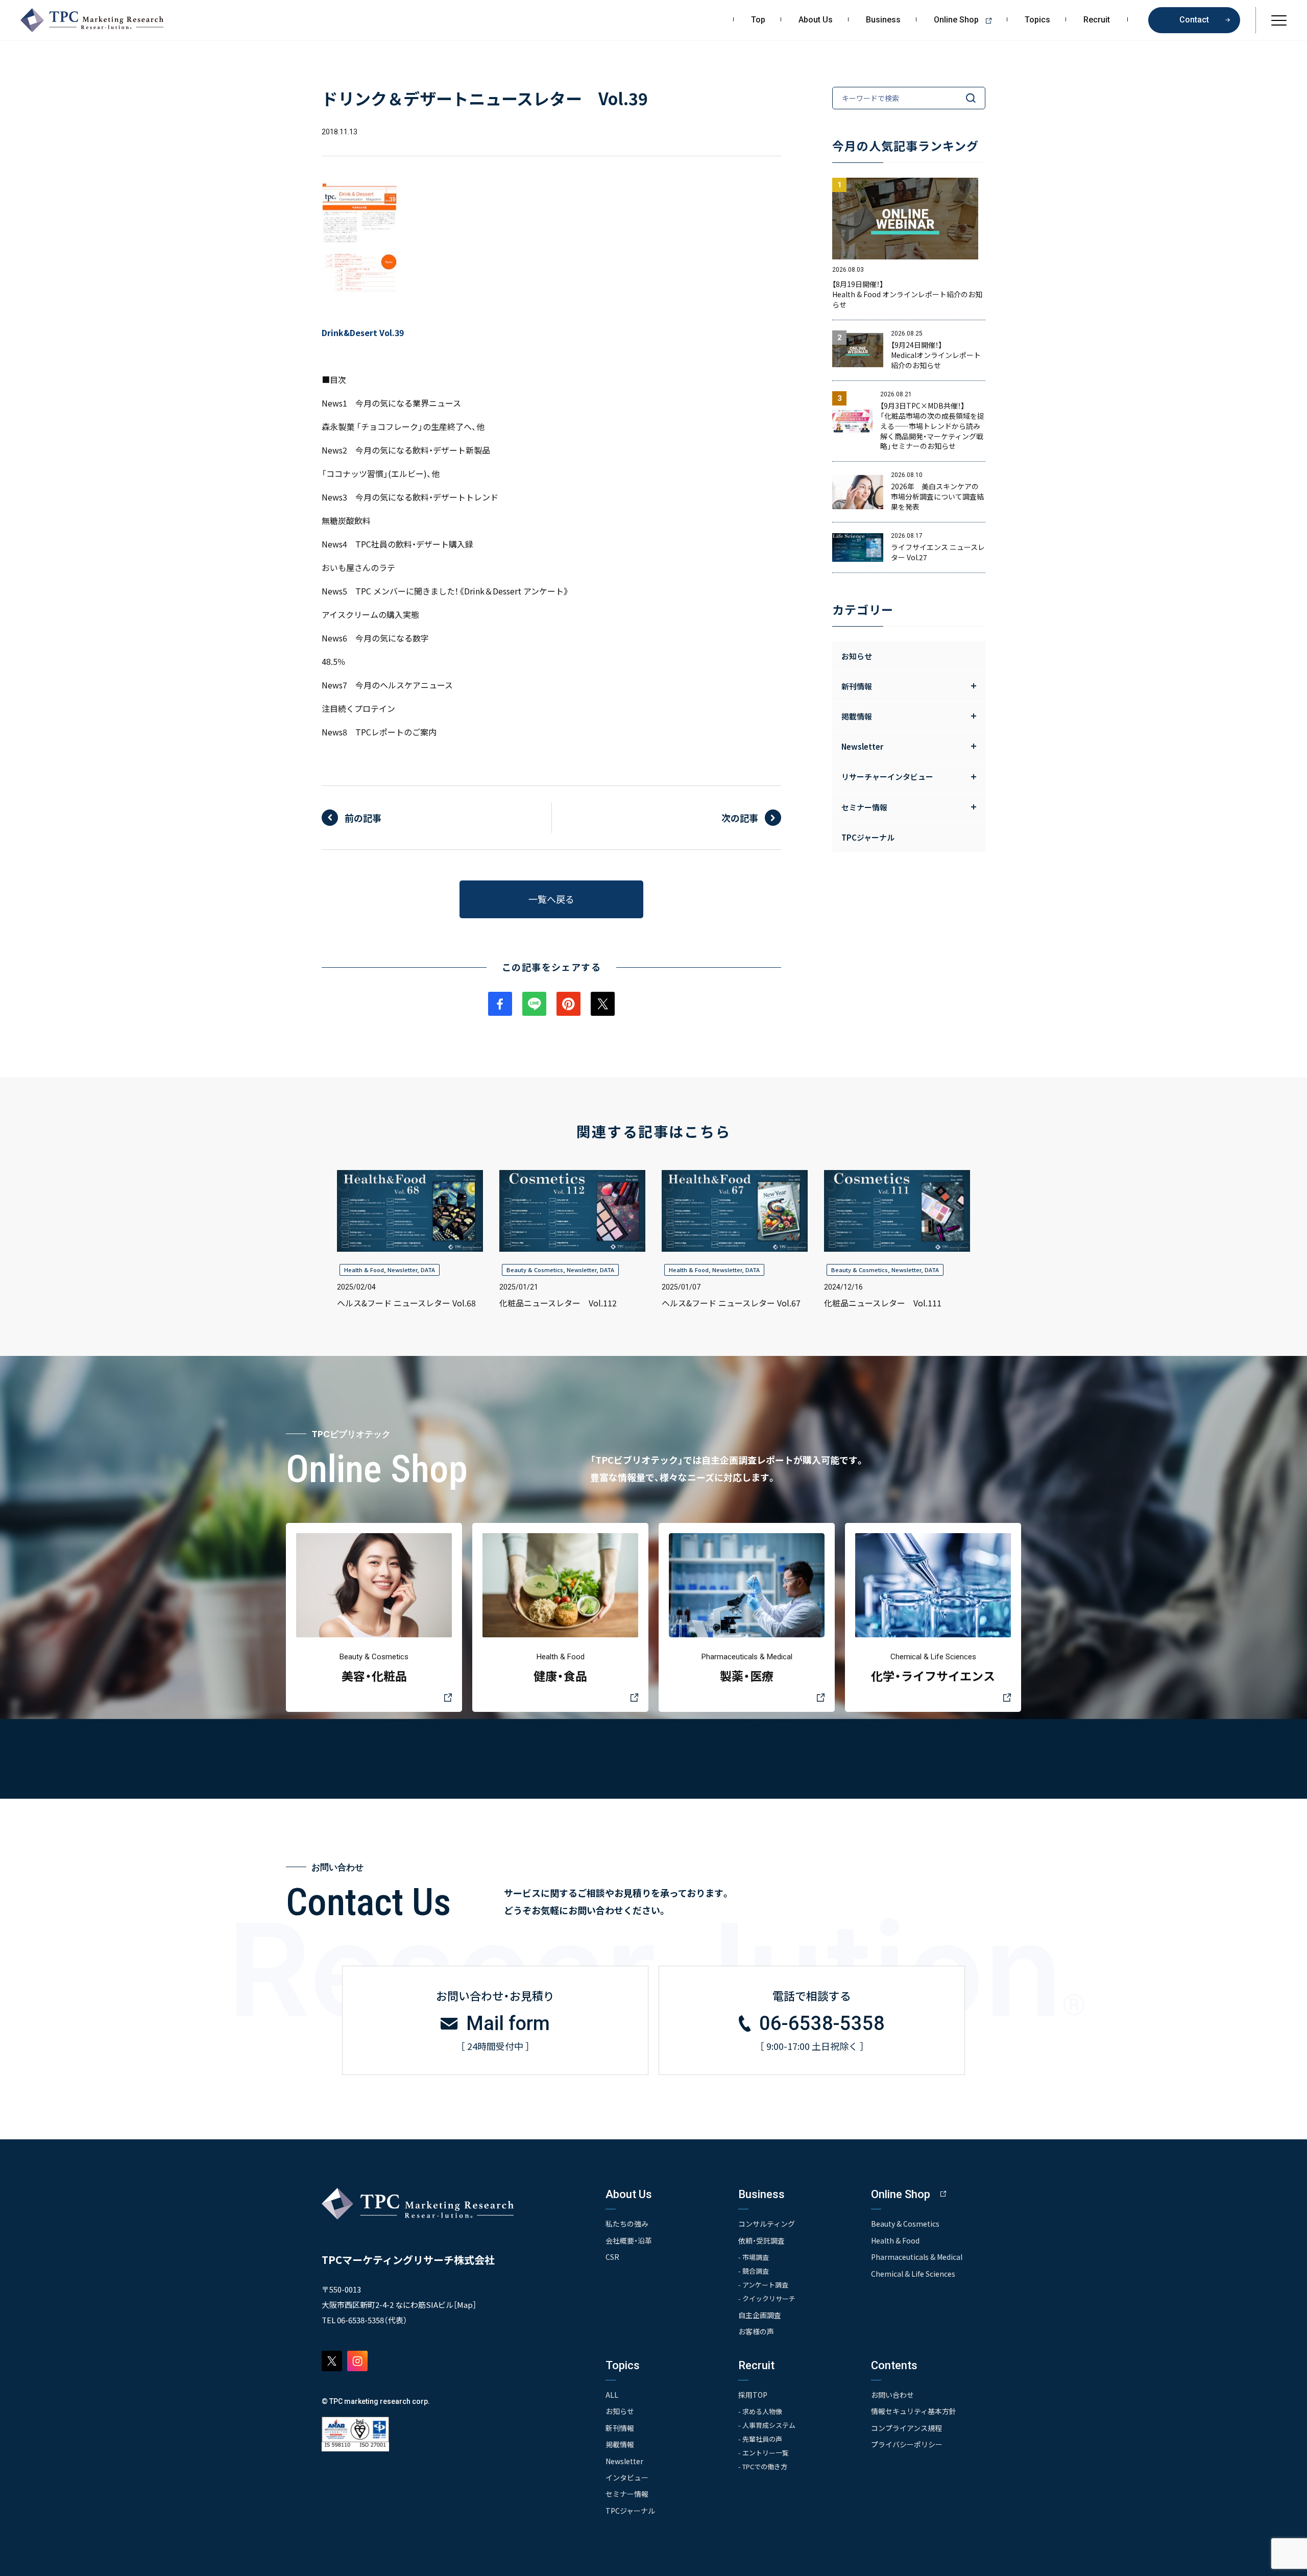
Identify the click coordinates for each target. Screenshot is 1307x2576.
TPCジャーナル (868, 837)
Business (883, 20)
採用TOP (753, 2395)
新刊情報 (620, 2428)
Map (465, 2305)
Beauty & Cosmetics (535, 1270)
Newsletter (402, 1270)
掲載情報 (620, 2444)
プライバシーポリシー (907, 2444)
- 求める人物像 (760, 2411)
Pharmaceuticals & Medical (917, 2257)
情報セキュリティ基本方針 (914, 2411)
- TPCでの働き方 (763, 2466)
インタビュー (627, 2477)
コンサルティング (767, 2224)
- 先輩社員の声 (760, 2439)
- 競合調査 (754, 2271)
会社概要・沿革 (629, 2240)
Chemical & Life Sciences (913, 2274)
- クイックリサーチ (767, 2298)
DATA (428, 1270)
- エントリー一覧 (764, 2453)
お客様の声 (756, 2331)
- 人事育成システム (767, 2425)
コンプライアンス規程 (906, 2428)
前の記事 (363, 818)
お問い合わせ (892, 2395)
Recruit (1097, 20)
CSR (612, 2257)
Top (758, 20)
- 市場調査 (754, 2257)
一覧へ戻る (551, 899)
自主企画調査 (760, 2315)
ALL (612, 2395)
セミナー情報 (627, 2494)
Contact (1194, 20)
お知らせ (857, 656)
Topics (1037, 20)
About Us (816, 20)
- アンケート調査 (763, 2285)
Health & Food (364, 1270)
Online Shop (956, 20)
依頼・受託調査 (761, 2240)
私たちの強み (627, 2224)
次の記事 (740, 818)
